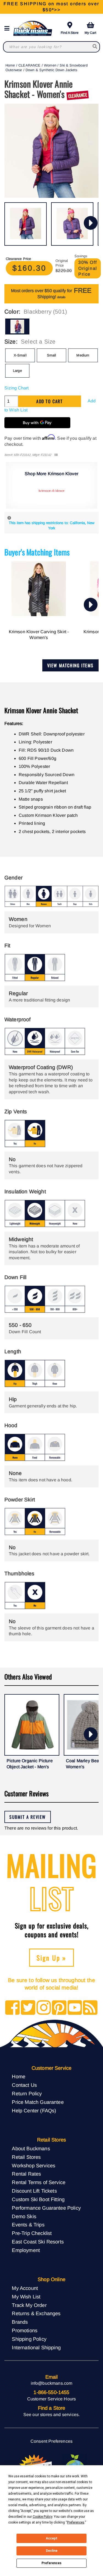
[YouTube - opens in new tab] (75, 2008)
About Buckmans (31, 2148)
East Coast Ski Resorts (38, 2242)
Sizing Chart (16, 388)
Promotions (25, 2330)
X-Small (20, 355)
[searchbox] (95, 47)
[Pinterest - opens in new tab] (59, 2008)
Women (50, 65)
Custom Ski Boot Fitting (38, 2199)
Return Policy (27, 2094)
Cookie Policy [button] (42, 2517)
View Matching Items (70, 665)
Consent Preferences (51, 2441)
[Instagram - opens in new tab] (44, 2008)
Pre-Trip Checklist (32, 2233)
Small (52, 355)
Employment (26, 2250)
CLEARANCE (29, 65)
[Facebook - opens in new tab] (12, 2008)
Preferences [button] (76, 2522)
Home (10, 65)
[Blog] (90, 2008)
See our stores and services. (51, 2415)
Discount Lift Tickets (34, 2191)
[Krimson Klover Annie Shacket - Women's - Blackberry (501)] (26, 224)
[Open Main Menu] (9, 28)
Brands (20, 2322)
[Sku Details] (56, 455)
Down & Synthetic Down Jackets (51, 70)
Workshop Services (34, 2166)
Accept (52, 2538)
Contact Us (24, 2085)
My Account (25, 2288)
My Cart (90, 33)
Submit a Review (28, 1817)
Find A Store (70, 33)
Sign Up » (51, 1958)
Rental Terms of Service (39, 2182)
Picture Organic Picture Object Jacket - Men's (30, 1764)
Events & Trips (28, 2225)
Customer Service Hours (52, 2399)
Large (17, 371)
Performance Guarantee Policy (46, 2208)
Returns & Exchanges (36, 2313)
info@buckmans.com (52, 2383)
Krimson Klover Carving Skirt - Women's (39, 635)
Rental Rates (26, 2174)
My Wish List (26, 2297)
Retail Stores (26, 2157)
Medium (83, 355)
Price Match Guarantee (38, 2102)
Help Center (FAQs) (34, 2111)
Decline (52, 2551)
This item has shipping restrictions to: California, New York (52, 525)
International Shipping (36, 2347)
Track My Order (29, 2305)
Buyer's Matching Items (37, 552)
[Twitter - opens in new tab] (28, 2008)
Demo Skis (24, 2216)
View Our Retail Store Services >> (51, 7)
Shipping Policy (29, 2339)
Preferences (51, 2563)
